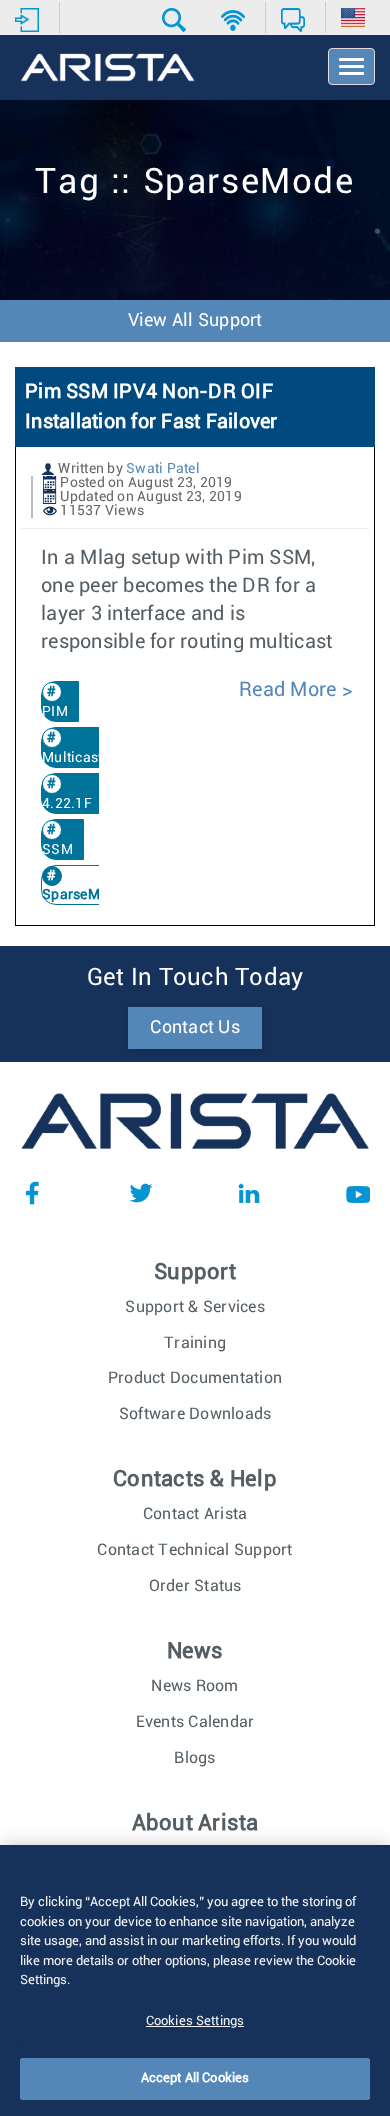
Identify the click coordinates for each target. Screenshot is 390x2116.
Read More (290, 690)
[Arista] (107, 69)
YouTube (358, 1193)
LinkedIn (249, 1193)
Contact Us (195, 1028)
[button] (176, 20)
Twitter (141, 1193)
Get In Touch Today (195, 978)
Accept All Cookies (195, 2078)
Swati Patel (163, 469)
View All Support (195, 321)
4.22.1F (67, 804)
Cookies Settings (195, 2021)
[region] (195, 1980)
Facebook (32, 1193)
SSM (57, 850)
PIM (55, 712)
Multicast (72, 758)
